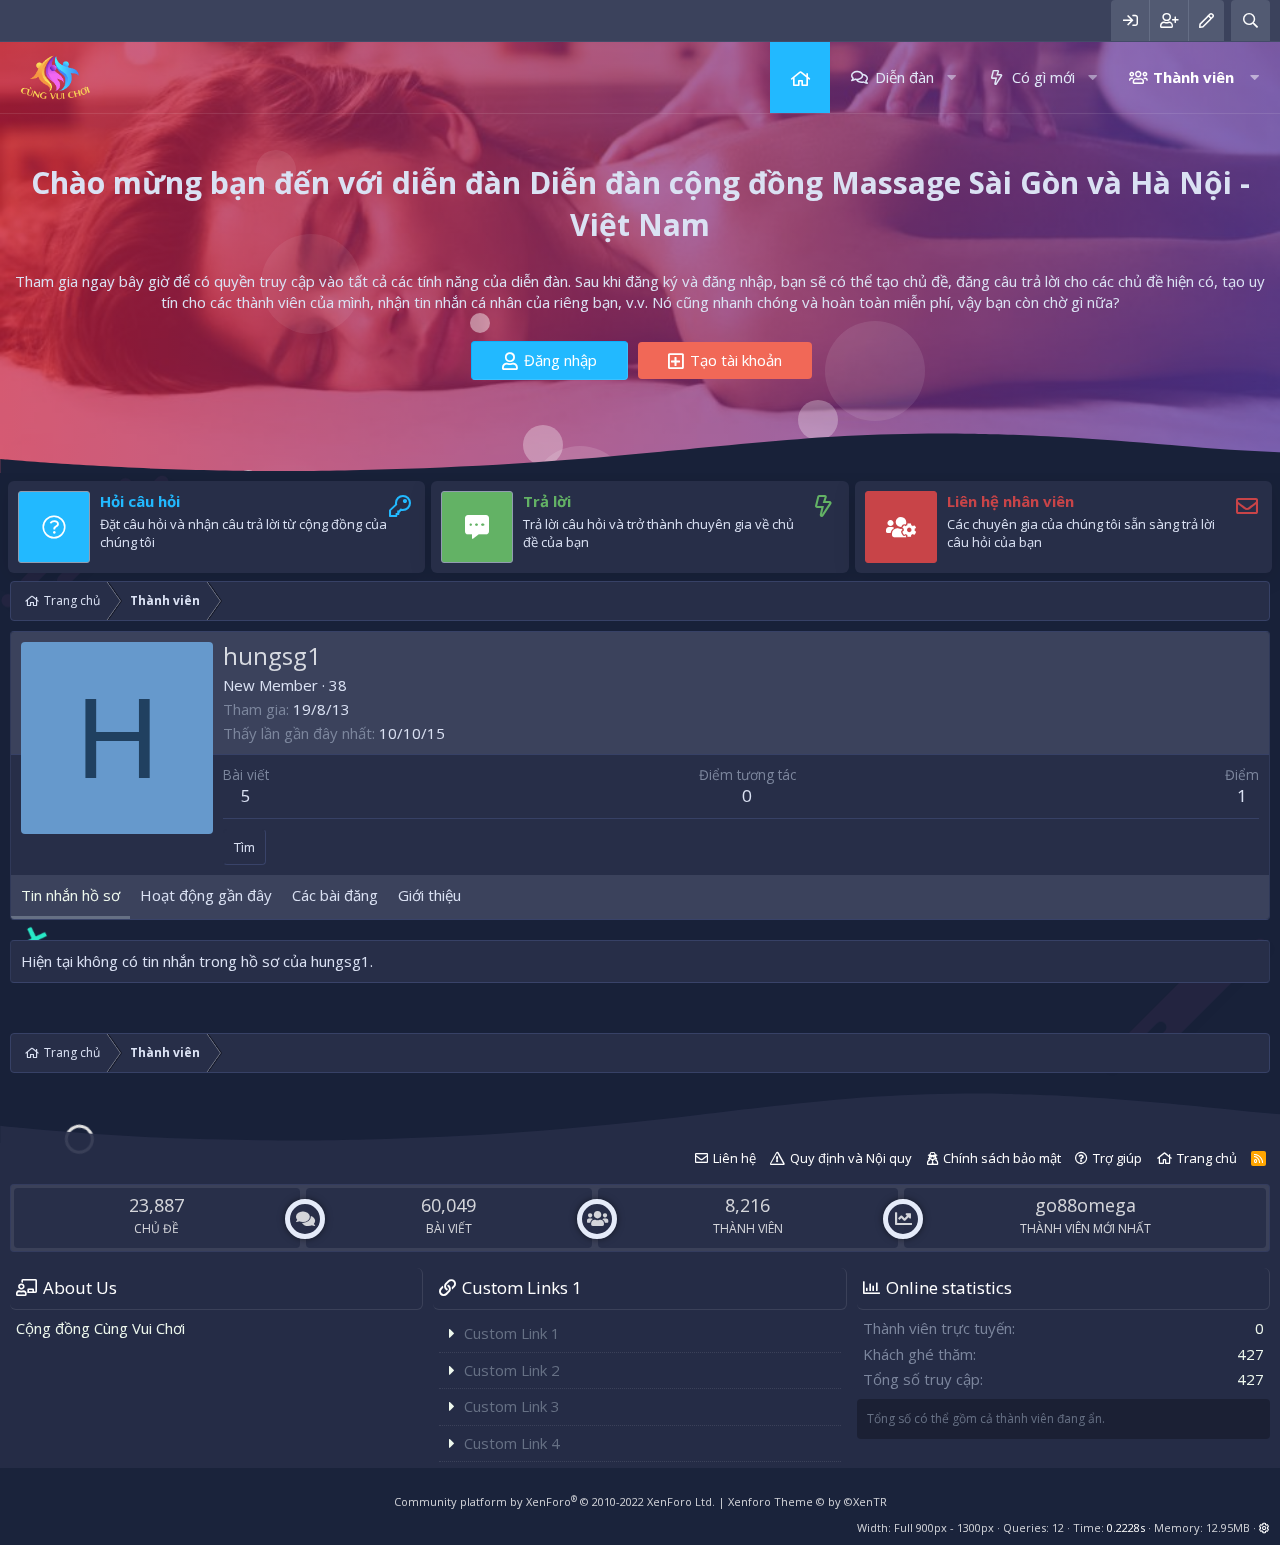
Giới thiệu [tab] (429, 895)
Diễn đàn (904, 77)
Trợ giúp (1117, 1158)
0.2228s (1126, 1527)
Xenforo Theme (807, 1501)
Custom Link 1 (512, 1333)
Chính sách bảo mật (1002, 1158)
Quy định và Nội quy (851, 1158)
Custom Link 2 (512, 1370)
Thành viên (1193, 77)
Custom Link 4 (512, 1443)
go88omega (1085, 1205)
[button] (951, 77)
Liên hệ (734, 1158)
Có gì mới (1043, 77)
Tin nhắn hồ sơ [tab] (70, 895)
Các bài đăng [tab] (335, 895)
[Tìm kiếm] (1250, 20)
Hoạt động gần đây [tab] (206, 895)
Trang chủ (800, 77)
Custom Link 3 (512, 1406)
